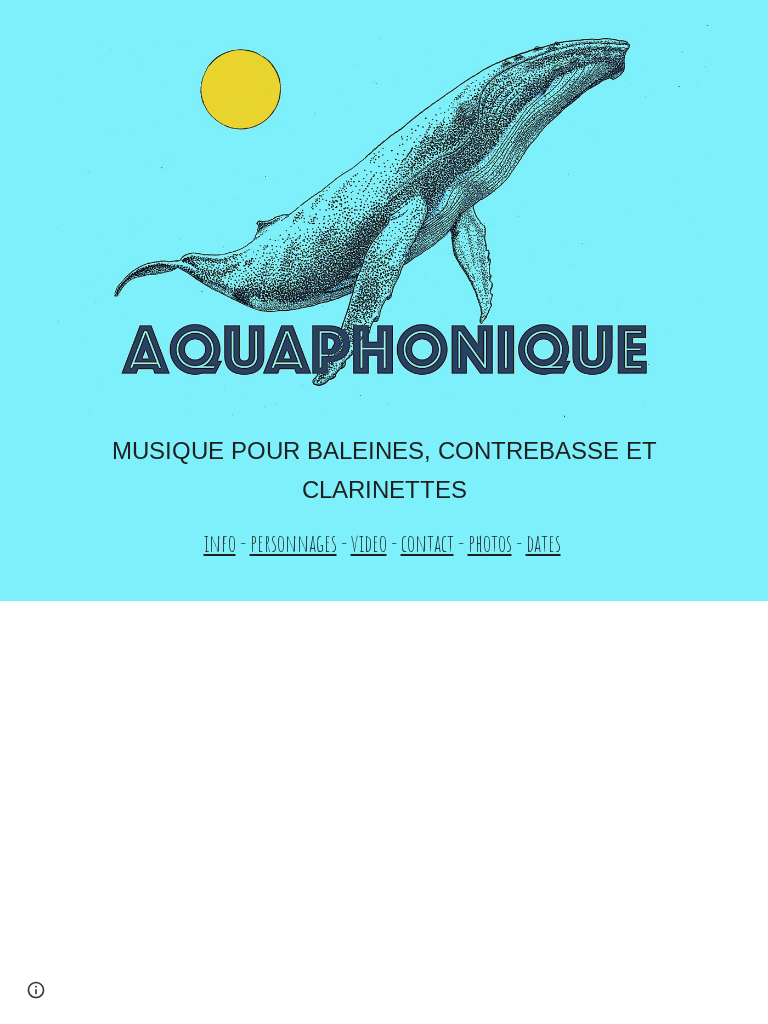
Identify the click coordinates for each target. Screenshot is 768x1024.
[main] (383, 497)
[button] (36, 990)
